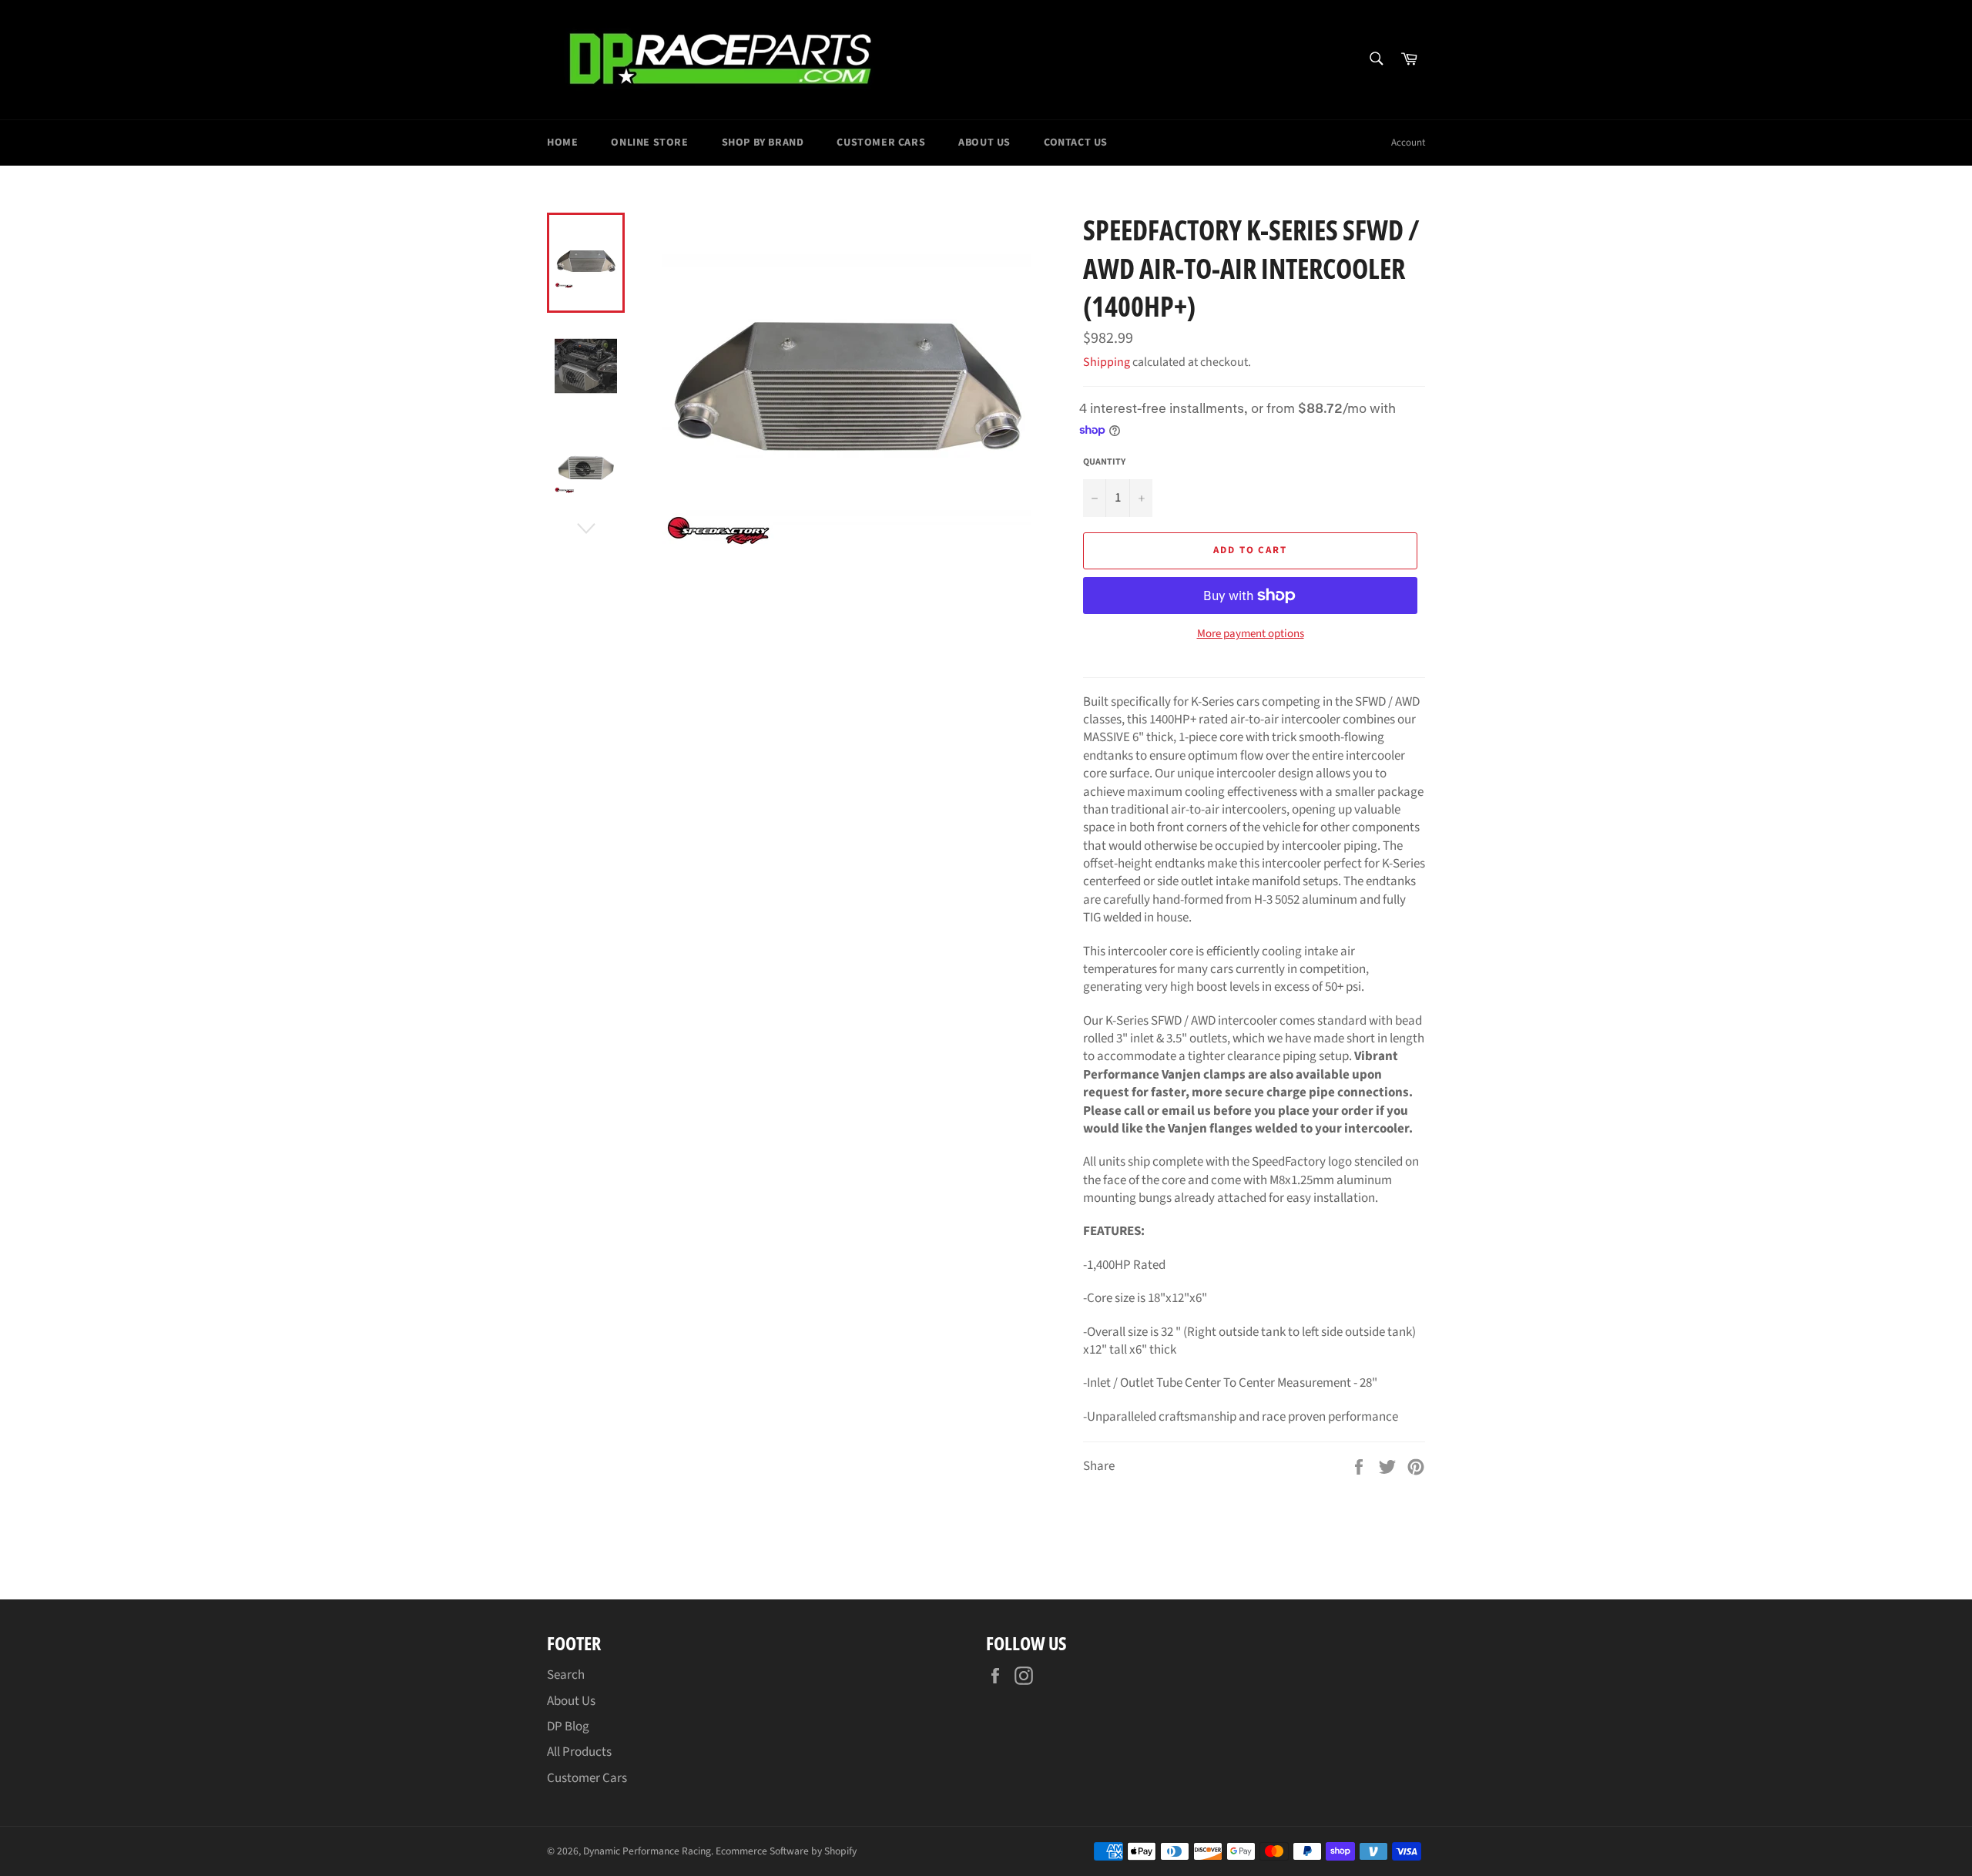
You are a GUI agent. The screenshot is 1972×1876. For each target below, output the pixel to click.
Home (562, 143)
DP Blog (568, 1727)
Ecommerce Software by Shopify (786, 1851)
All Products (579, 1752)
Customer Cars (881, 143)
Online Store (649, 143)
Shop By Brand (763, 143)
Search (566, 1675)
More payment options (1251, 634)
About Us (984, 143)
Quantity (1104, 462)
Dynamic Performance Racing (647, 1851)
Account (1408, 143)
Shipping (1107, 362)
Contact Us (1076, 143)
